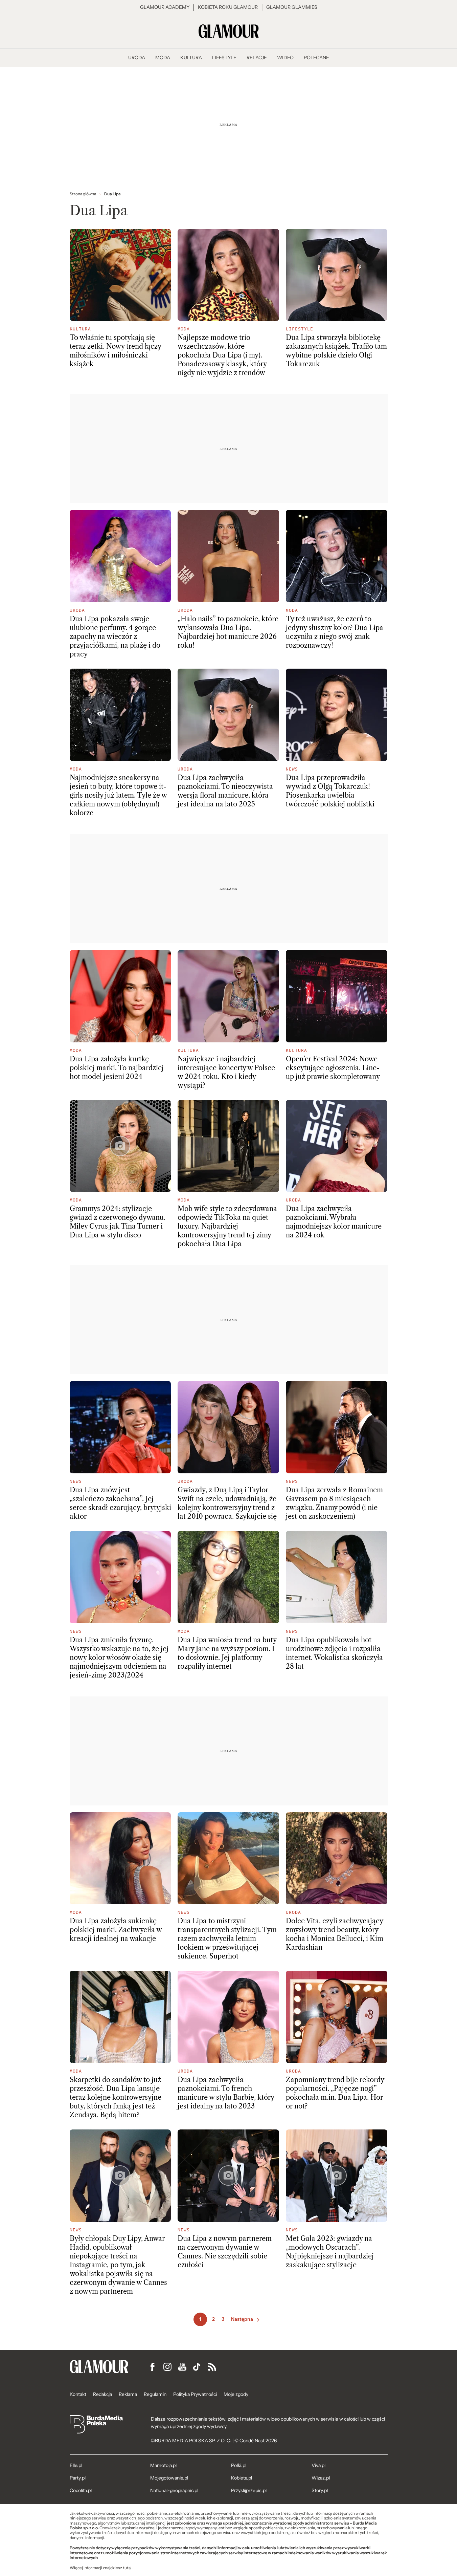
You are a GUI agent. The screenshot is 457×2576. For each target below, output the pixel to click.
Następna (242, 2319)
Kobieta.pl (242, 2478)
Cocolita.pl (81, 2490)
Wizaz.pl (321, 2478)
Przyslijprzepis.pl (249, 2490)
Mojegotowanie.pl (169, 2478)
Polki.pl (239, 2465)
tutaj (127, 2568)
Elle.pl (76, 2465)
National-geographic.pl (174, 2490)
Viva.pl (318, 2465)
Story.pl (320, 2490)
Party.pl (78, 2478)
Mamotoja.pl (163, 2465)
